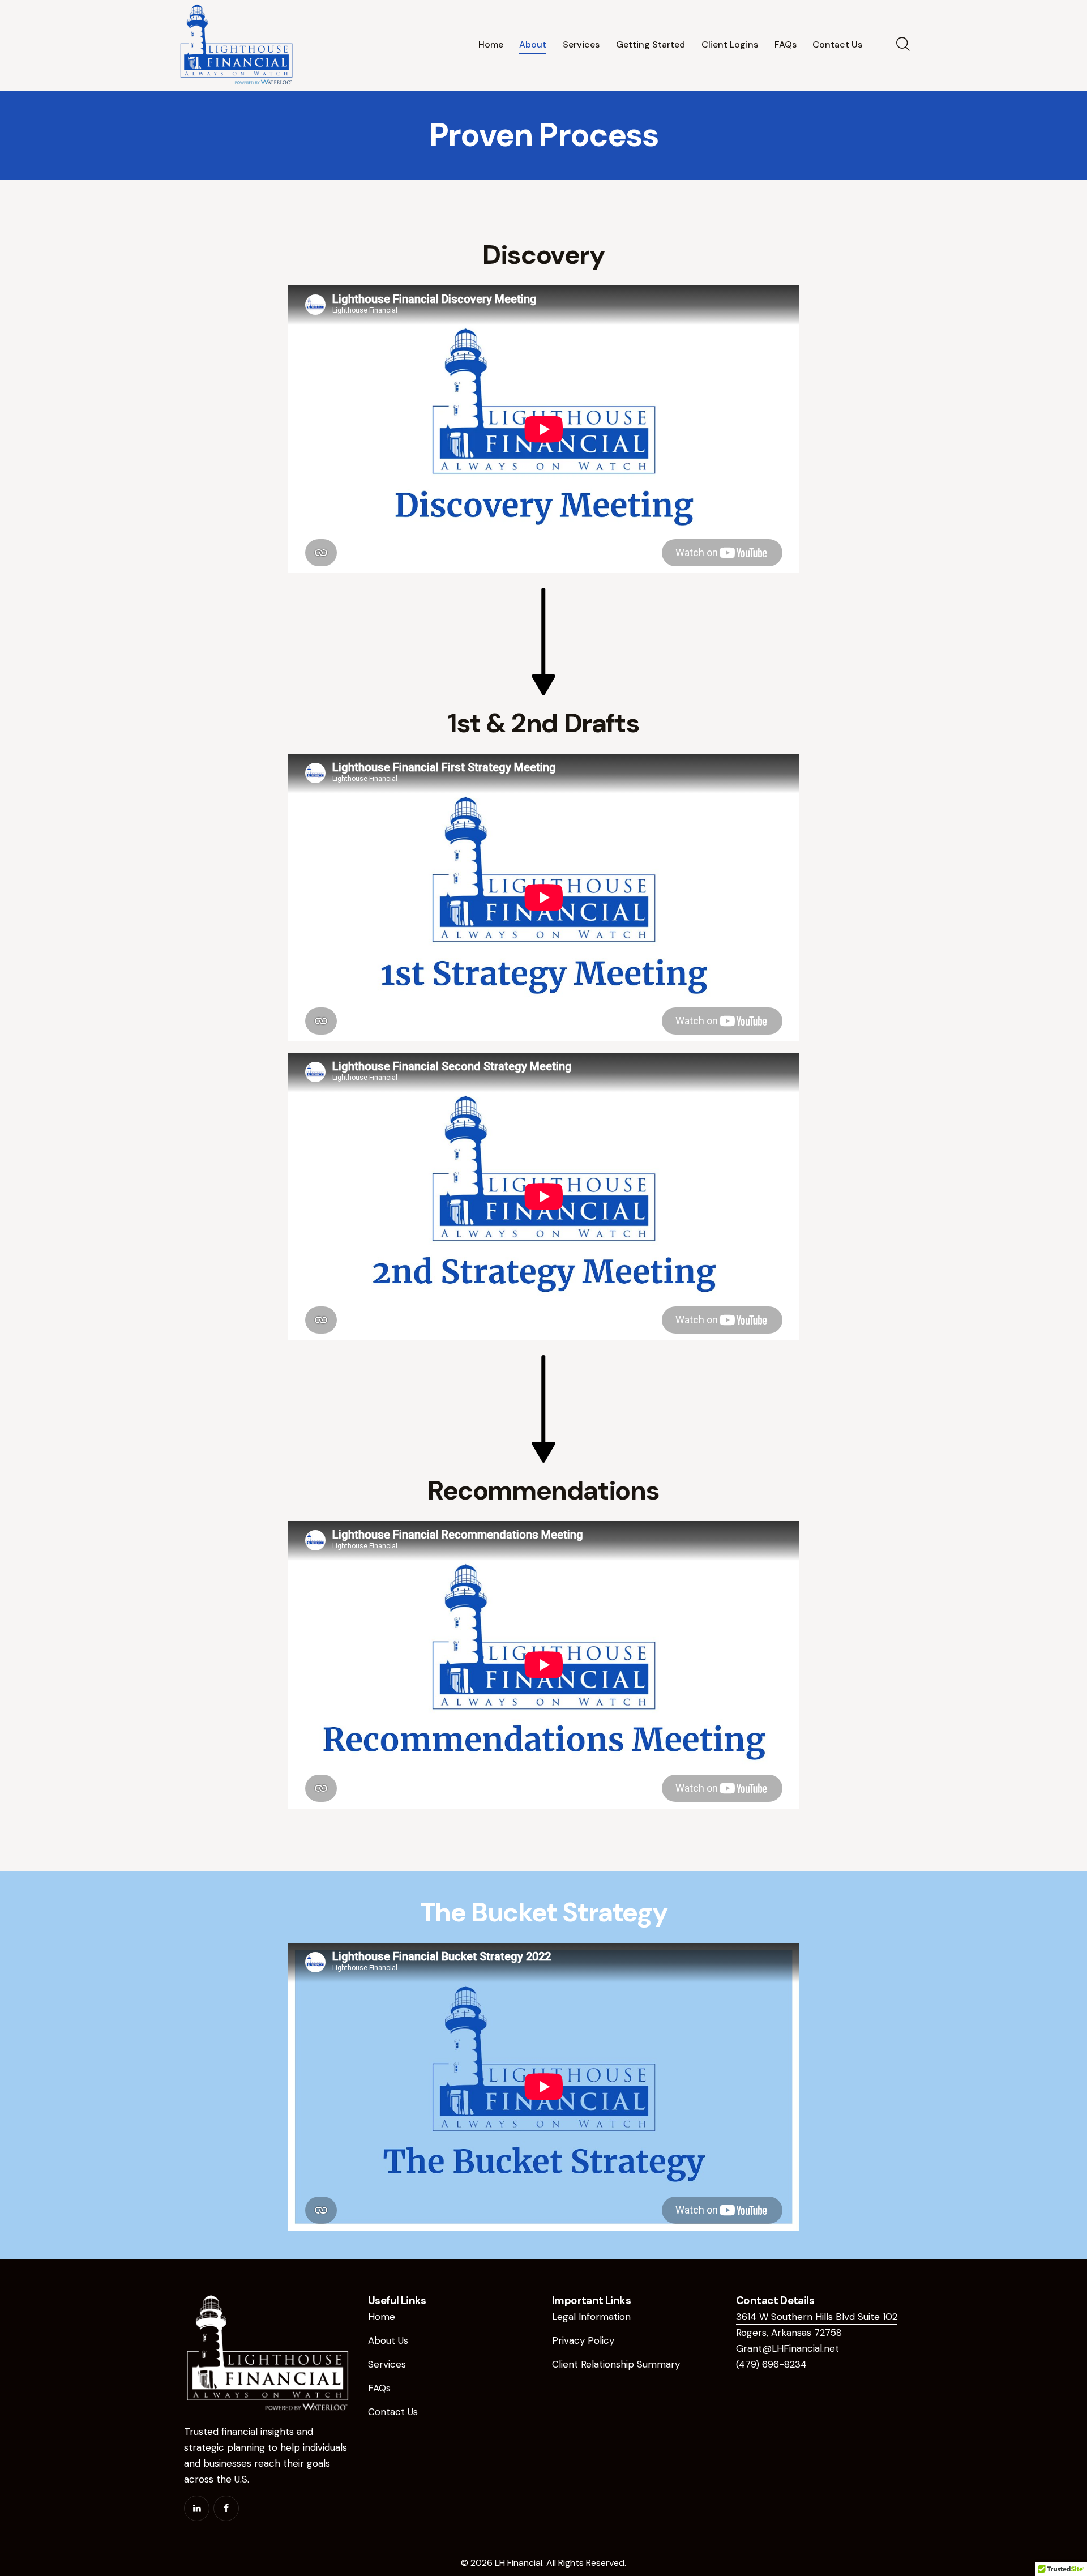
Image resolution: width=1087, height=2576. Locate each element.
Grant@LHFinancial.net (788, 2348)
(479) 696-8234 (771, 2364)
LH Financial (519, 2563)
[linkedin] (197, 2508)
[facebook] (226, 2508)
